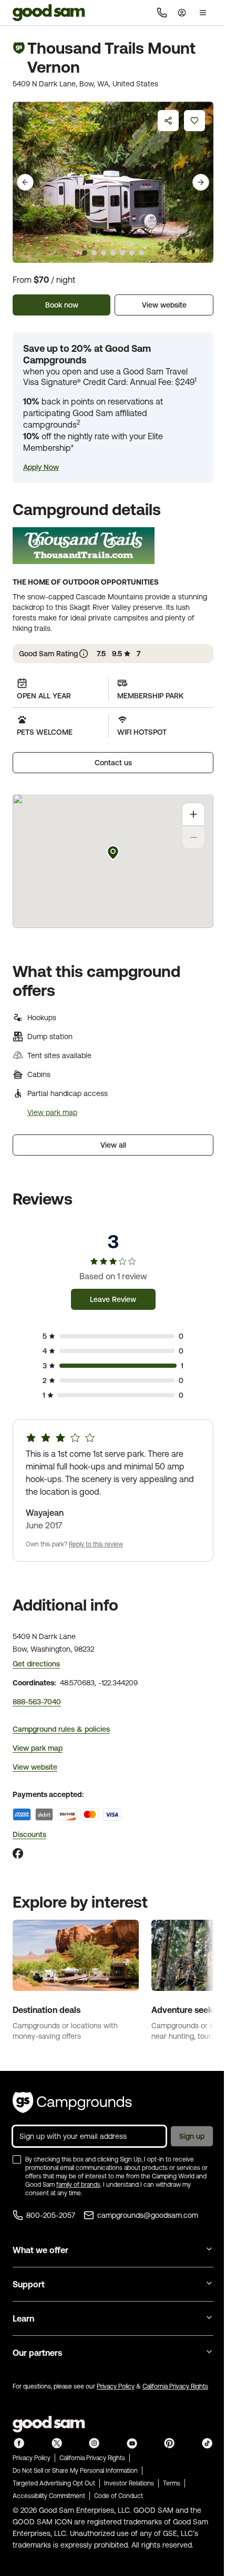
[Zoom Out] (193, 837)
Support (29, 2284)
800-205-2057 (51, 2215)
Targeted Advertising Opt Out (54, 2483)
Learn (23, 2318)
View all (113, 1145)
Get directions (36, 1664)
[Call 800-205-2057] (162, 13)
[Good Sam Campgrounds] (72, 2103)
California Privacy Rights (175, 2386)
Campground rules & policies (61, 1729)
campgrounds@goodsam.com (148, 2215)
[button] (41, 467)
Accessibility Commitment (49, 2496)
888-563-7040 (37, 1702)
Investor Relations (129, 2483)
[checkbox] (17, 2159)
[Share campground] (168, 121)
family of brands (78, 2185)
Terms (172, 2483)
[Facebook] (18, 1853)
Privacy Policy (116, 2386)
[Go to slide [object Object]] (85, 253)
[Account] (182, 13)
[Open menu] (203, 13)
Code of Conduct (119, 2496)
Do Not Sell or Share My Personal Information (75, 2471)
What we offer (40, 2250)
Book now (62, 305)
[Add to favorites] (194, 121)
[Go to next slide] (201, 182)
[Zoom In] (193, 814)
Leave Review (113, 1299)
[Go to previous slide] (25, 182)
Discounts (29, 1834)
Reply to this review (96, 1544)
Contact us (113, 763)
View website (164, 305)
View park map (52, 1112)
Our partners (37, 2353)
